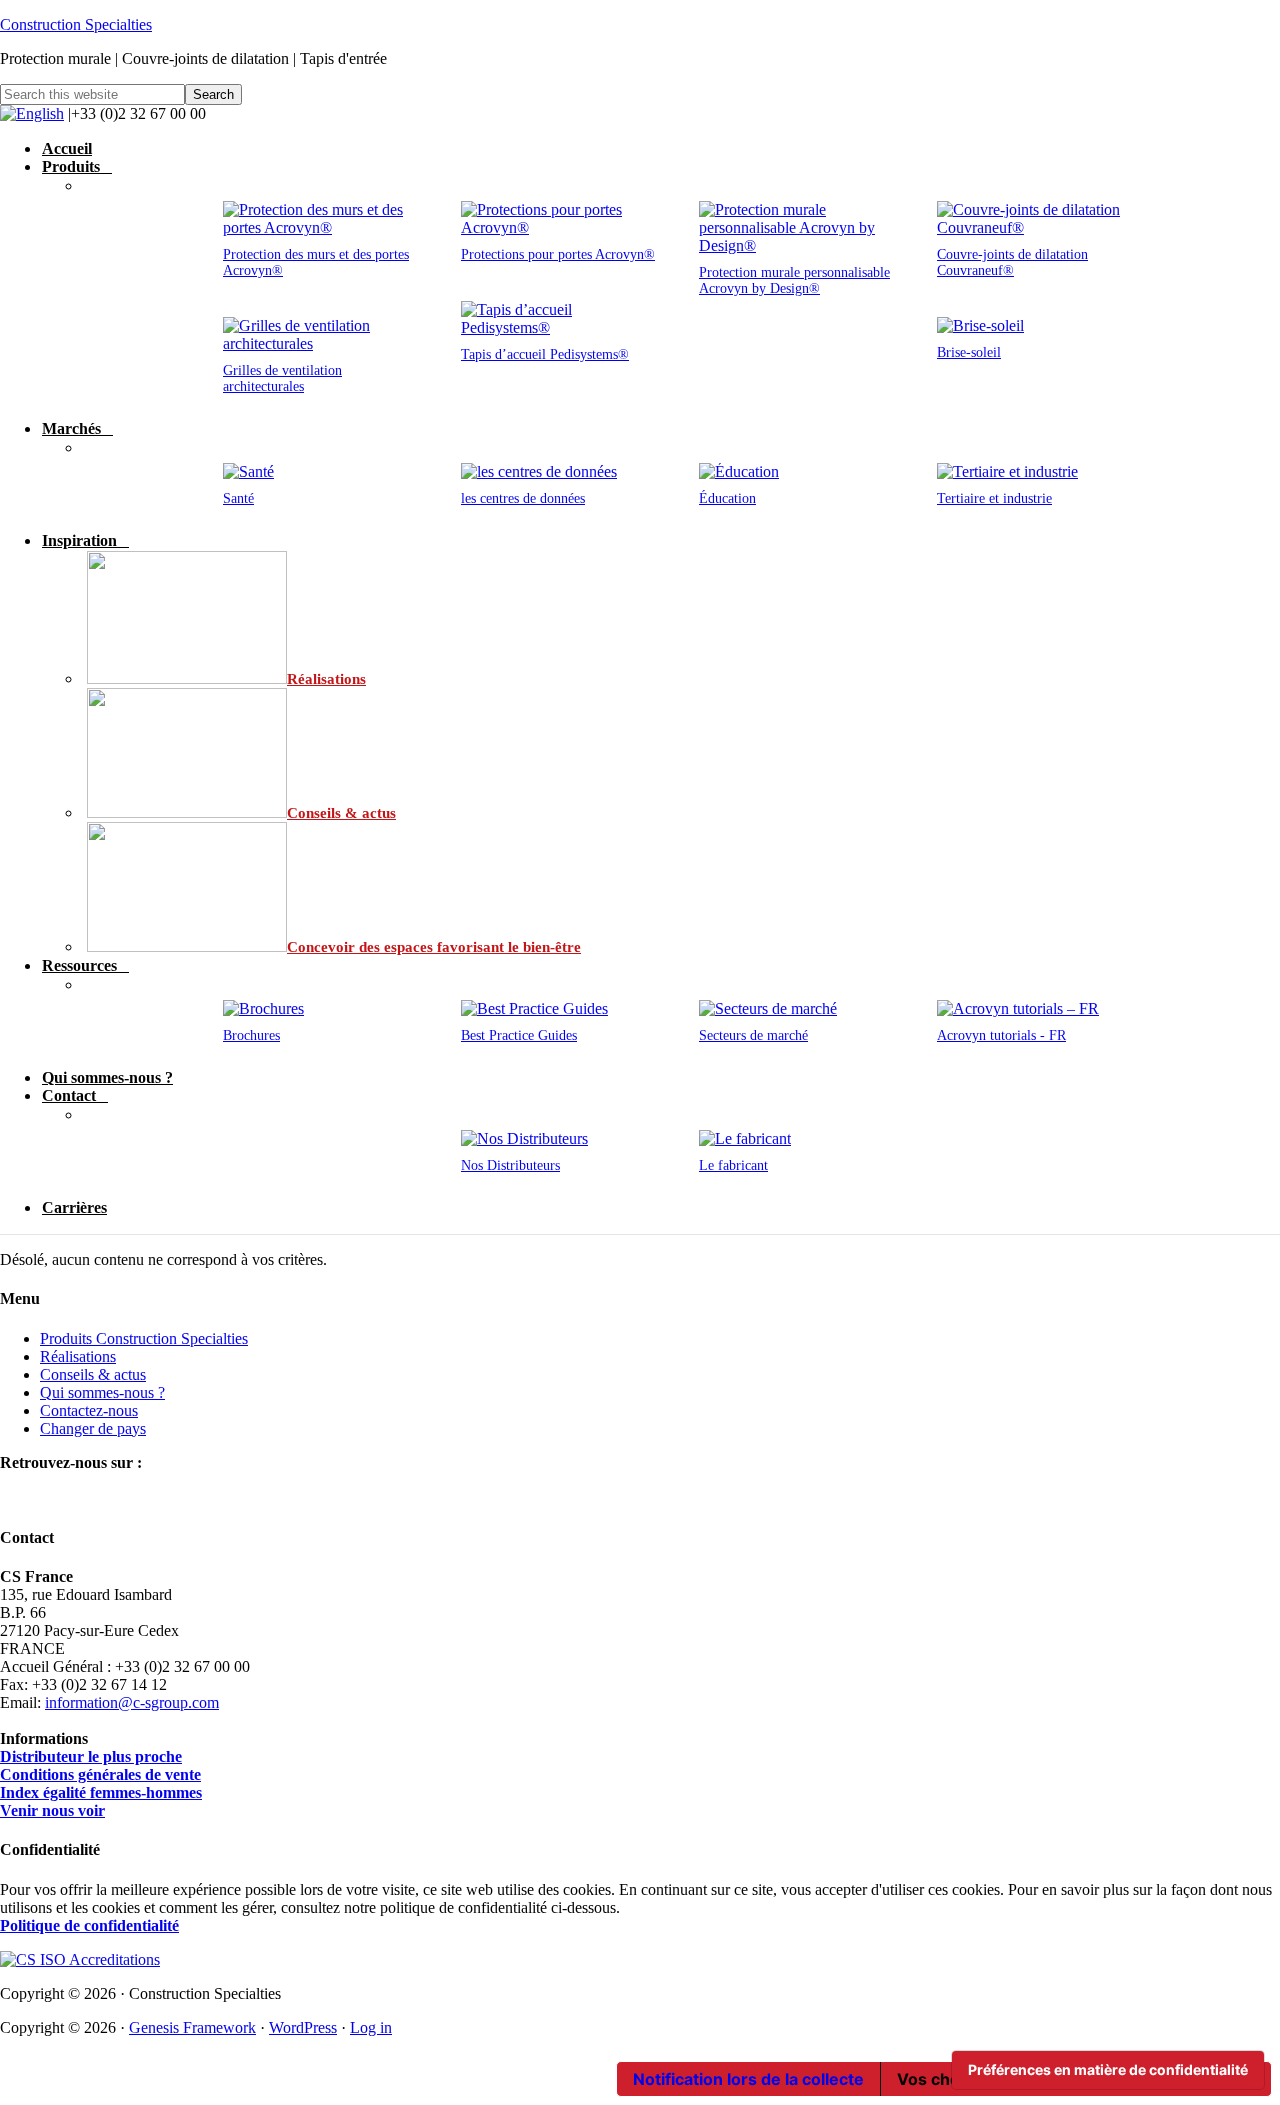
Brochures (251, 1035)
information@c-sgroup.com (132, 1702)
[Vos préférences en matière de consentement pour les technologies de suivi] (1108, 2070)
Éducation (727, 498)
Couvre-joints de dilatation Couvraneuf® (1012, 262)
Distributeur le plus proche (91, 1756)
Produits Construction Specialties (144, 1338)
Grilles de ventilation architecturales (282, 378)
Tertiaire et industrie (994, 498)
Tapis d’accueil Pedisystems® (545, 354)
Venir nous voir (52, 1810)
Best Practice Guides (519, 1035)
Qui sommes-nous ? (102, 1392)
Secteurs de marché (753, 1035)
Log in (371, 2027)
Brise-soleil (969, 352)
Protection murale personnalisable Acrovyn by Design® (794, 280)
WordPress (303, 2027)
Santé (238, 498)
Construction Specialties (76, 24)
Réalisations (78, 1356)
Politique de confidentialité (89, 1925)
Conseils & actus (93, 1374)
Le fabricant (733, 1165)
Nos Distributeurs (510, 1165)
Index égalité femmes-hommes (101, 1792)
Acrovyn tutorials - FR (1001, 1035)
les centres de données (523, 498)
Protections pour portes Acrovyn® (558, 254)
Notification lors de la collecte (748, 2079)
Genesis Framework (192, 2027)
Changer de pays (93, 1428)
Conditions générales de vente (100, 1774)
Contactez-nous (89, 1410)
